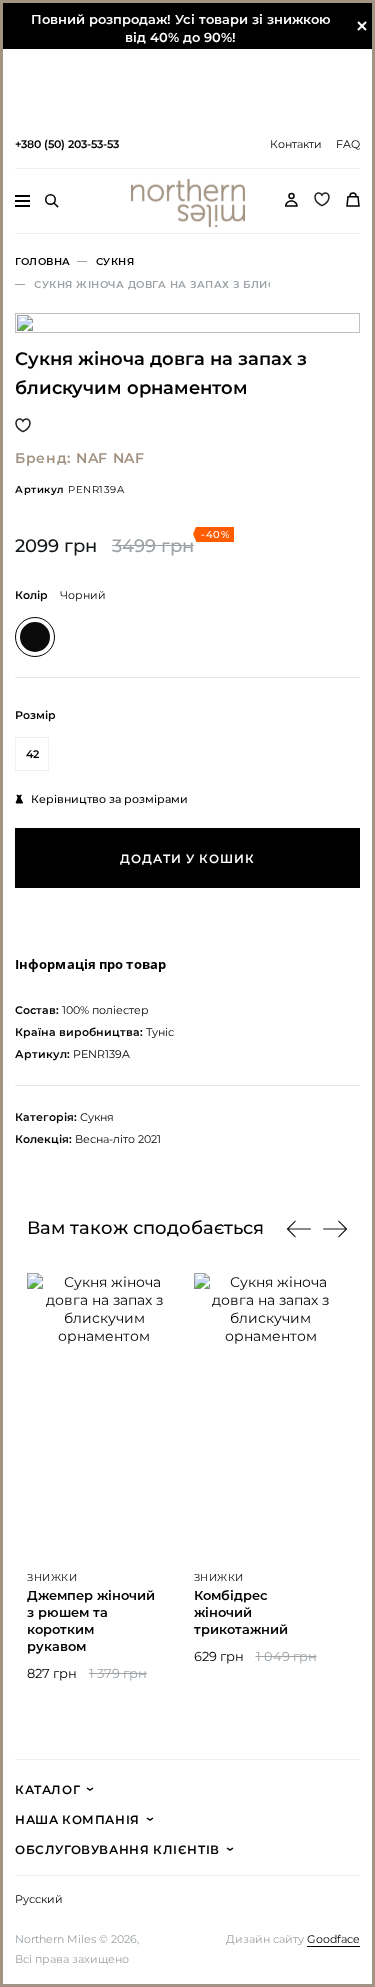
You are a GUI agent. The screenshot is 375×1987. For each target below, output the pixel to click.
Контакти (296, 144)
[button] (335, 1229)
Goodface (333, 1939)
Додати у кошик (187, 858)
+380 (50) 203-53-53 (67, 144)
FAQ (348, 144)
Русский (39, 1899)
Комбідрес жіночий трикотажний (241, 1612)
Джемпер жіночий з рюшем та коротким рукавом (91, 1620)
